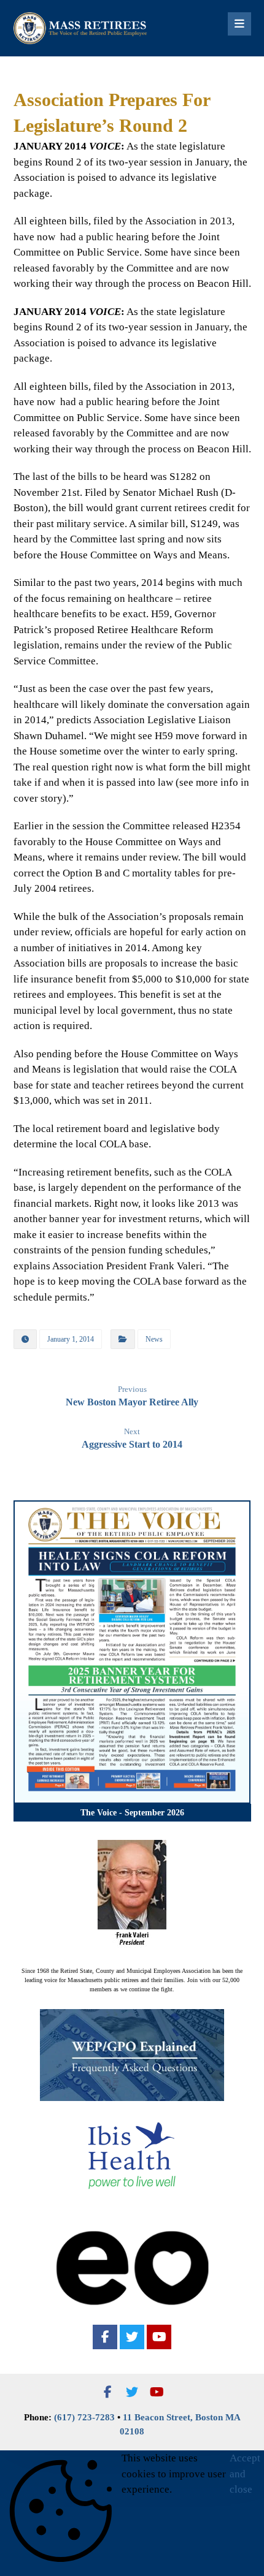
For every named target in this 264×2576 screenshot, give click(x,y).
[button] (105, 2337)
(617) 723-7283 (84, 2417)
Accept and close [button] (245, 2474)
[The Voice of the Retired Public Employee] (81, 28)
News (154, 1339)
